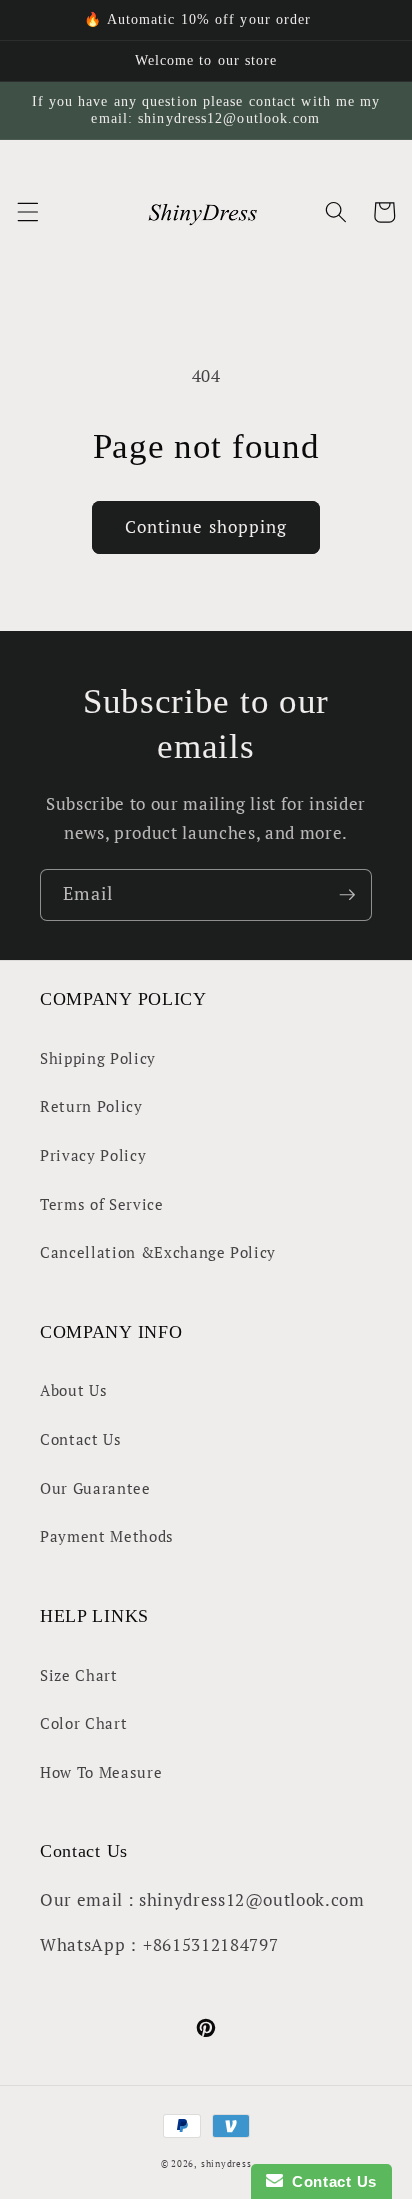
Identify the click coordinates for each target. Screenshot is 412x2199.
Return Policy (91, 1106)
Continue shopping (206, 527)
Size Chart (79, 1675)
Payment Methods (107, 1536)
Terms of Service (102, 1204)
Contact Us (81, 1439)
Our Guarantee (95, 1488)
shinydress (226, 2163)
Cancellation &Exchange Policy (158, 1252)
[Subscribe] (347, 895)
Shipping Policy (98, 1058)
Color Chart (83, 1723)
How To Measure (101, 1772)
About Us (73, 1390)
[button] (27, 212)
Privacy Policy (93, 1155)
